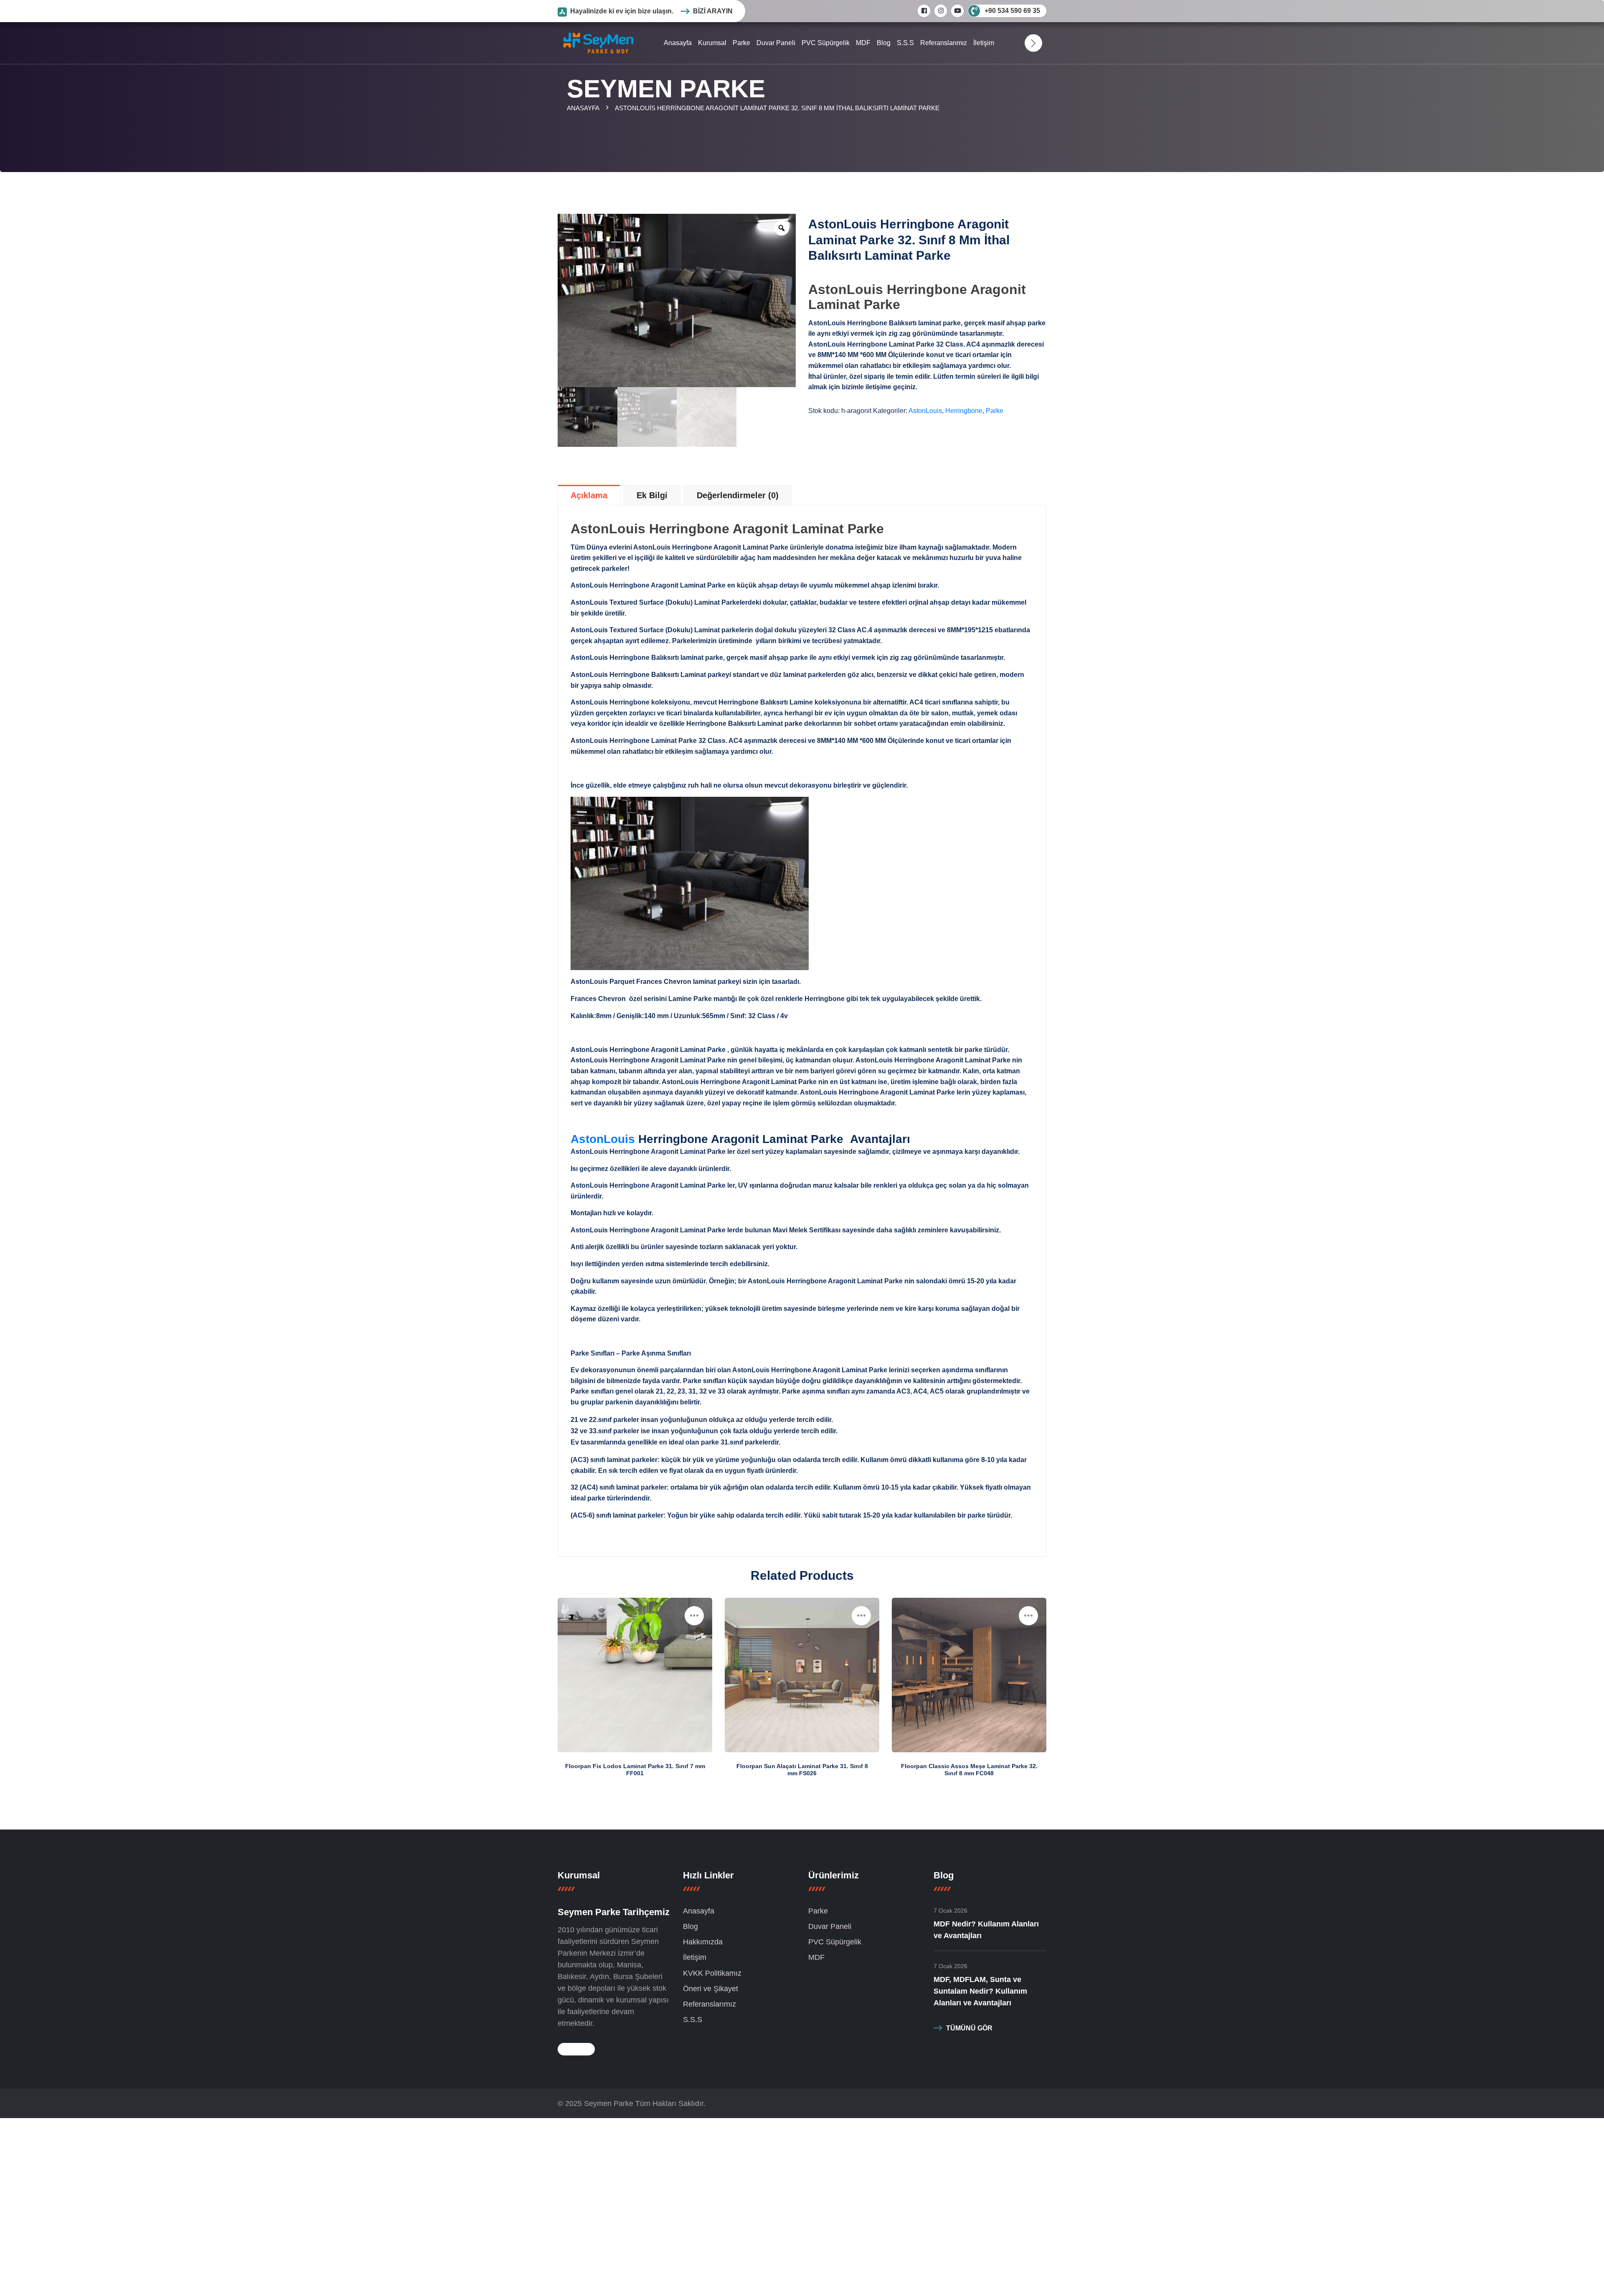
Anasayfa (678, 43)
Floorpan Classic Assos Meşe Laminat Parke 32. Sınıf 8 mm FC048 (969, 1770)
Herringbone (964, 411)
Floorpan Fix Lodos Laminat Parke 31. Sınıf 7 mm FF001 (635, 1770)
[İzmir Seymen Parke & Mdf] (598, 42)
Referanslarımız (944, 43)
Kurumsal (712, 43)
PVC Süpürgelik (826, 43)
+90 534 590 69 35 (1012, 11)
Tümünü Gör (969, 2028)
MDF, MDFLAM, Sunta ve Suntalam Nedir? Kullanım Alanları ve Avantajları (980, 1991)
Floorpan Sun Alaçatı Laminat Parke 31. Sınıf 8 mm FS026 (802, 1770)
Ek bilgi (652, 495)
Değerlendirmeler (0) (738, 495)
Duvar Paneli (776, 43)
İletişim (984, 43)
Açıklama (589, 495)
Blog (884, 43)
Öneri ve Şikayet (711, 1989)
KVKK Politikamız (712, 1973)
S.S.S (905, 43)
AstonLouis (925, 411)
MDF (863, 43)
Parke (741, 43)
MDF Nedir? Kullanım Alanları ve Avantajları (986, 1930)
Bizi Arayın (713, 11)
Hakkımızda (703, 1942)
